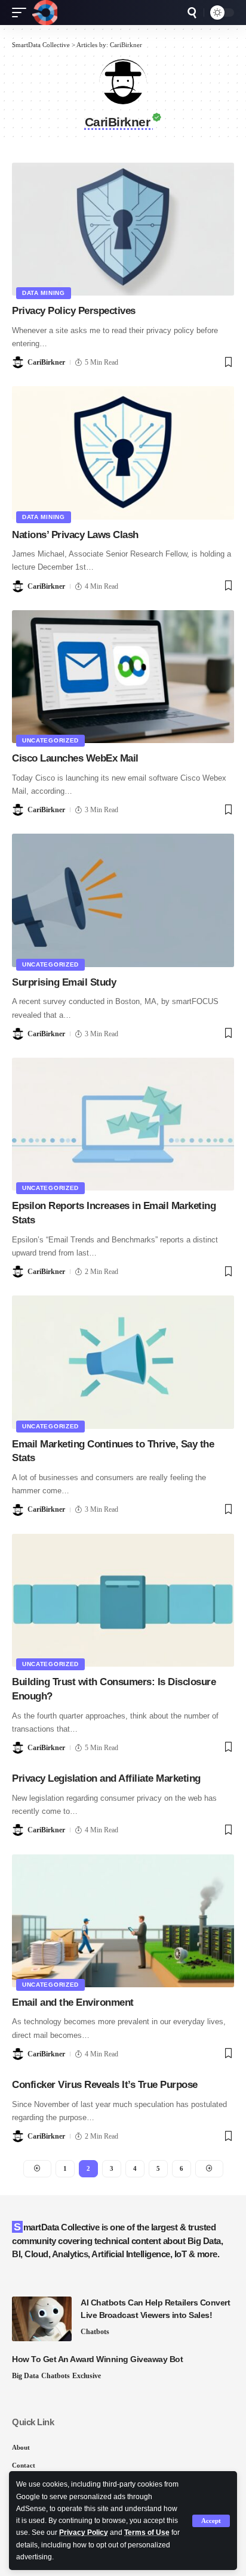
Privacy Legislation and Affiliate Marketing (106, 1778)
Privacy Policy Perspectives (74, 311)
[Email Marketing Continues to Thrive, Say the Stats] (123, 1362)
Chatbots (95, 2332)
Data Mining (44, 293)
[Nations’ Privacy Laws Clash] (123, 453)
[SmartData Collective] (45, 13)
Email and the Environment (73, 2002)
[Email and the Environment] (123, 1921)
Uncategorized (50, 740)
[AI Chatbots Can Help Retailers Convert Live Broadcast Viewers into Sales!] (42, 2319)
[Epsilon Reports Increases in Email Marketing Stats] (123, 1124)
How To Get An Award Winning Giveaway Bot (97, 2359)
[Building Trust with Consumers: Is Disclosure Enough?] (123, 1600)
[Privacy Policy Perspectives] (123, 229)
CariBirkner (46, 362)
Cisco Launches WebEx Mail (75, 758)
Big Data (25, 2376)
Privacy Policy (84, 2533)
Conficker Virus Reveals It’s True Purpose (105, 2085)
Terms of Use (147, 2533)
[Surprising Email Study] (123, 900)
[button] (211, 2521)
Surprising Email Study (64, 982)
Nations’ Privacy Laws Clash (75, 535)
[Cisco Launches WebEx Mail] (123, 677)
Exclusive (87, 2376)
